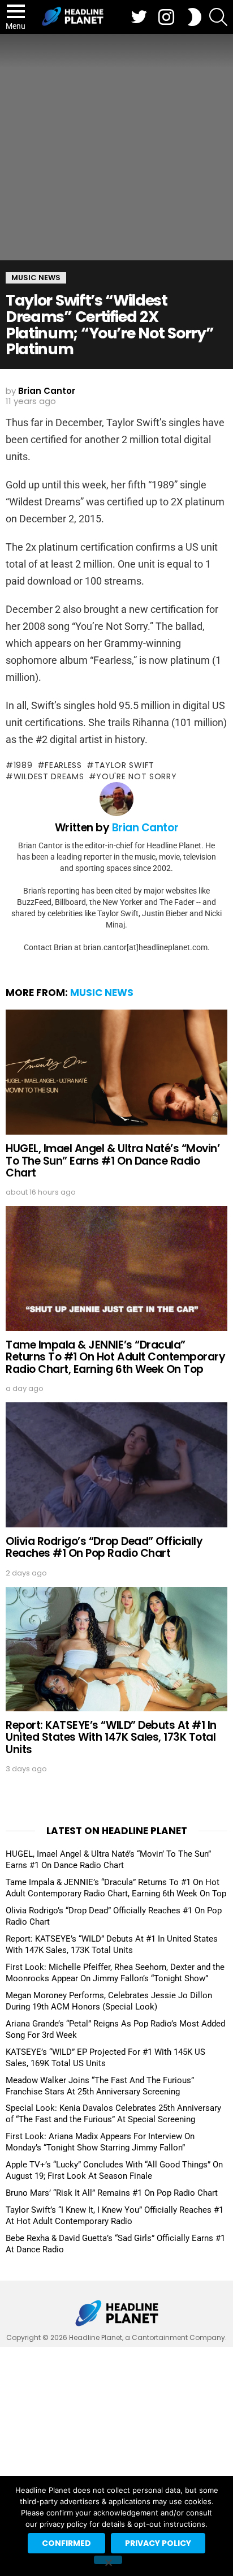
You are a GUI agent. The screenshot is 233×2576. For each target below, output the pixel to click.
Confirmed (66, 2543)
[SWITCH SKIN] (195, 17)
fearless (63, 765)
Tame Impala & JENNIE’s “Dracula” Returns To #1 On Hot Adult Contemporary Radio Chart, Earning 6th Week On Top (115, 1357)
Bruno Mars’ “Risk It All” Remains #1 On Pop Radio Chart (112, 2193)
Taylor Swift (124, 765)
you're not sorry (136, 776)
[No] (108, 2560)
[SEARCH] (218, 17)
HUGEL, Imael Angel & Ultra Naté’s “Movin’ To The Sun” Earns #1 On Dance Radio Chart (113, 1161)
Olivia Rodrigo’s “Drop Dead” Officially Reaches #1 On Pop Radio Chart (104, 1547)
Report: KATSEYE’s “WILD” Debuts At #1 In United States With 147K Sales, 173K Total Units (111, 1737)
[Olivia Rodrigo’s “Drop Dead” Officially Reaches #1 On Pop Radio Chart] (116, 1465)
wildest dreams (49, 776)
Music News (102, 993)
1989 (23, 765)
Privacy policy (158, 2543)
